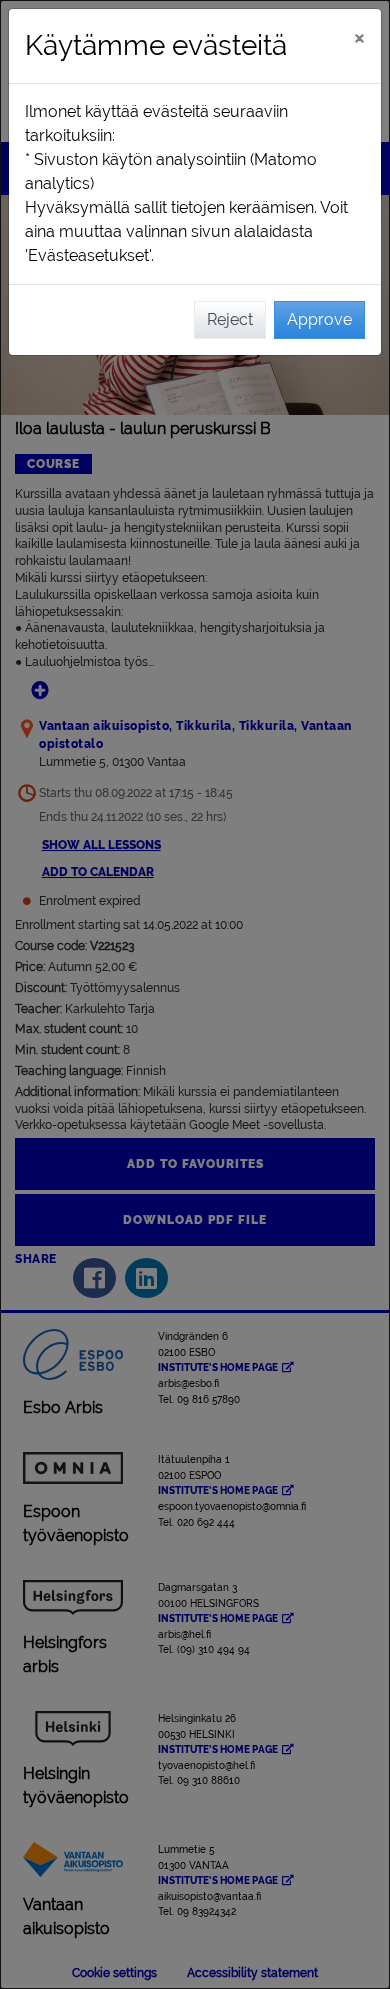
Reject (230, 319)
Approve (319, 319)
